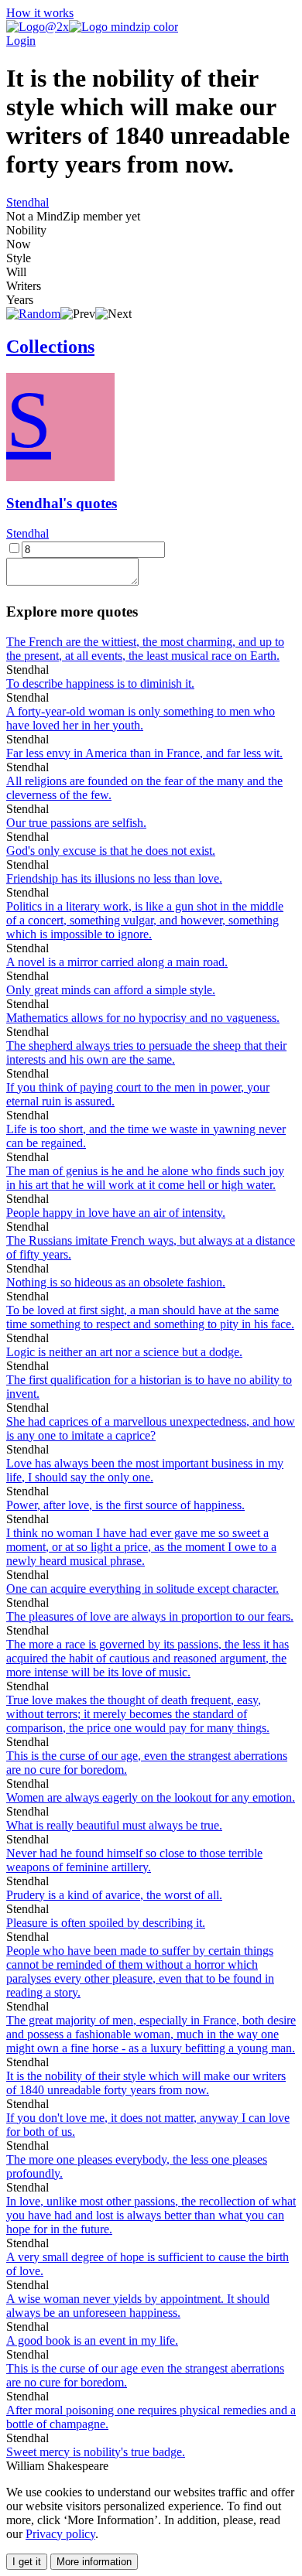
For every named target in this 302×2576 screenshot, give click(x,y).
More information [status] (94, 2562)
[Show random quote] (33, 314)
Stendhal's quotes (62, 503)
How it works (40, 13)
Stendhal (27, 202)
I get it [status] (27, 2562)
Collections (50, 347)
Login (21, 41)
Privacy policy (60, 2534)
